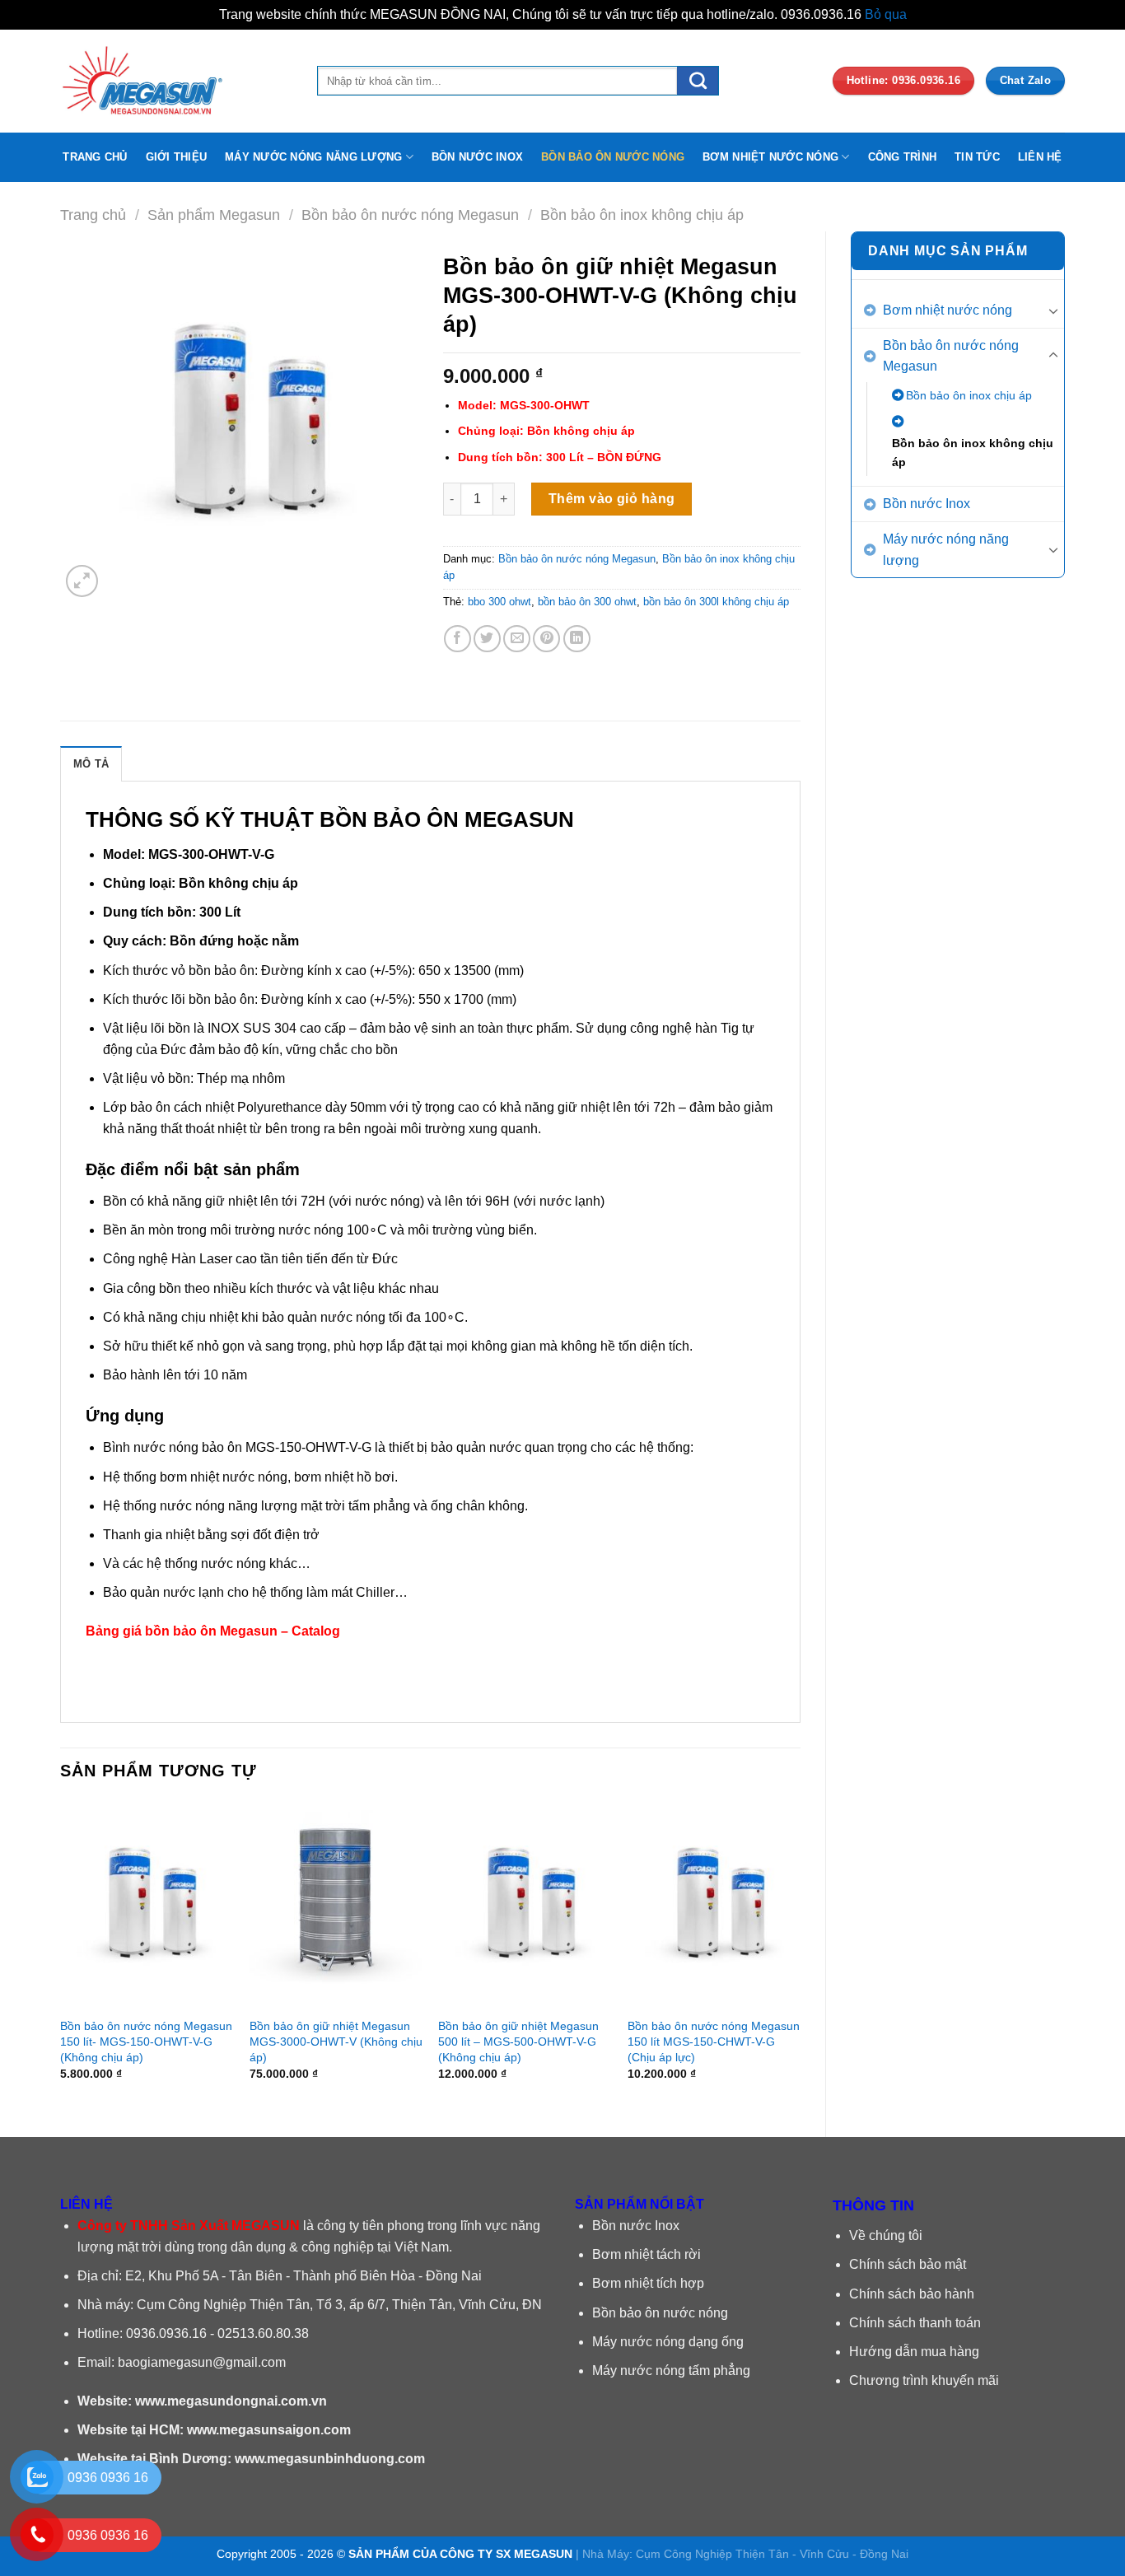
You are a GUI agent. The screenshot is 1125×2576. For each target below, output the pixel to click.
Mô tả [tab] (91, 764)
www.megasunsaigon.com (269, 2430)
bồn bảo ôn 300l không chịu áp (716, 602)
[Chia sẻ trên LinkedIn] (577, 639)
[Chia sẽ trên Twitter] (487, 639)
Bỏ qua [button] (886, 14)
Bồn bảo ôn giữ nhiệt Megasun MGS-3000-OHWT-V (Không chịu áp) (336, 2041)
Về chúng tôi (886, 2235)
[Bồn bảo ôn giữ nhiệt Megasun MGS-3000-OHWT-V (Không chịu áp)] (336, 1905)
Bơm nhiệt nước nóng (948, 310)
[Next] (800, 1955)
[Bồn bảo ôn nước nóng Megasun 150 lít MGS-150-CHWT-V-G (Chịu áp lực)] (714, 1905)
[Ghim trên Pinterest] (546, 639)
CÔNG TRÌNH (903, 157)
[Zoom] (82, 581)
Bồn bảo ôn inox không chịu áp (642, 215)
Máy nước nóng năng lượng (946, 550)
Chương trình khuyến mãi (924, 2380)
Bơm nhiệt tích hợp (648, 2283)
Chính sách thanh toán (915, 2323)
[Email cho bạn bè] (517, 639)
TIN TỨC (977, 157)
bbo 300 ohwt (499, 602)
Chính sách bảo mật (908, 2264)
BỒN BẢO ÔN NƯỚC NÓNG (613, 157)
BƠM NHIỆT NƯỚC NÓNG (770, 157)
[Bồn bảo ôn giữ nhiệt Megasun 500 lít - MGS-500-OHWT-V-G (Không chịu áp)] (525, 1905)
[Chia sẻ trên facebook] (457, 639)
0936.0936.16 (166, 2333)
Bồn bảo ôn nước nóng (660, 2313)
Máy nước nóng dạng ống (668, 2342)
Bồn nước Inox (927, 504)
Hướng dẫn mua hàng (914, 2352)
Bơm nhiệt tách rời (647, 2254)
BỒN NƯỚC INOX (477, 157)
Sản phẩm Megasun (214, 215)
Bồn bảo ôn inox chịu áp (969, 395)
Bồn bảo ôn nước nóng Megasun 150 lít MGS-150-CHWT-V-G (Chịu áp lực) (714, 2041)
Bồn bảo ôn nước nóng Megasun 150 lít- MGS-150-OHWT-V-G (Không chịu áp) (146, 2041)
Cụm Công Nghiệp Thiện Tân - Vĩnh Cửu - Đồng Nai (772, 2554)
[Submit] (698, 80)
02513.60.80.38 (263, 2333)
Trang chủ (93, 215)
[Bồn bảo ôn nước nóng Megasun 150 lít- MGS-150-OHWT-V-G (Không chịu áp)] (147, 1905)
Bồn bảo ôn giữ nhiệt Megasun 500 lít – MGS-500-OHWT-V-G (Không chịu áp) (518, 2041)
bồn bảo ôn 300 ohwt (587, 602)
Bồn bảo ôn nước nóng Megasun (410, 215)
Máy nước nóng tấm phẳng (671, 2371)
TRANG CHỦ (95, 157)
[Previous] (61, 1955)
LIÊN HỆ (1040, 157)
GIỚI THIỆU (177, 157)
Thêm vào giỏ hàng (612, 499)
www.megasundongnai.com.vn (231, 2401)
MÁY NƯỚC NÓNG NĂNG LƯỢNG (313, 157)
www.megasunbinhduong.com (330, 2459)
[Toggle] (1053, 310)
